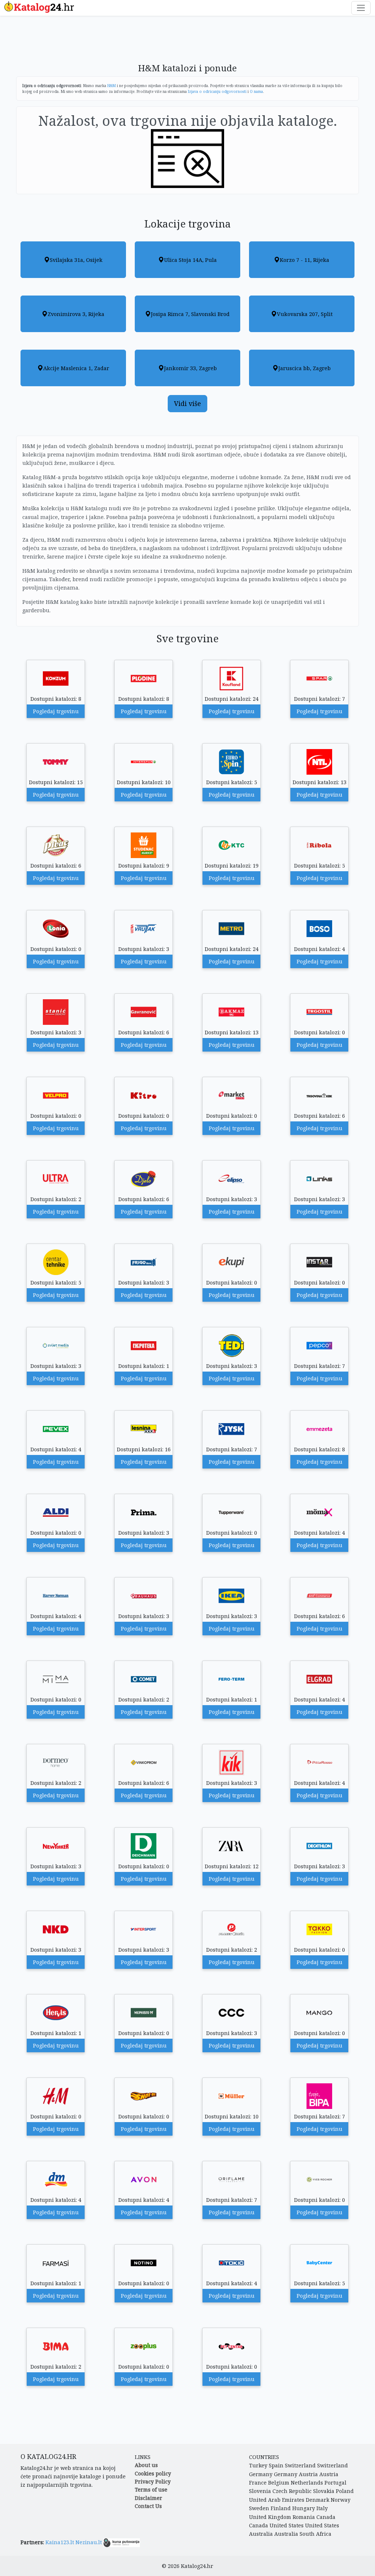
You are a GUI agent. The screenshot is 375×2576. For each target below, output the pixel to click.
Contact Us (148, 2506)
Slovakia (324, 2491)
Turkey (258, 2465)
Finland (281, 2508)
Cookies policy (153, 2473)
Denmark (318, 2500)
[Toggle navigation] (361, 8)
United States (287, 2525)
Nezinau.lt (89, 2542)
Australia (261, 2534)
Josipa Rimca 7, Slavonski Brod (190, 314)
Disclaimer (148, 2498)
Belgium (279, 2483)
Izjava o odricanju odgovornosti (217, 91)
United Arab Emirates (277, 2500)
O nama (256, 91)
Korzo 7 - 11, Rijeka (305, 260)
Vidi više (187, 403)
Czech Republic (292, 2491)
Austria (308, 2474)
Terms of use (151, 2489)
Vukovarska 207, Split (305, 314)
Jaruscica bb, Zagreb (305, 368)
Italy (322, 2508)
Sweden (259, 2508)
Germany (261, 2474)
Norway (341, 2500)
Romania (304, 2517)
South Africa (315, 2534)
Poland (345, 2491)
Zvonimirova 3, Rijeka (76, 314)
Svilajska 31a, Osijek (76, 260)
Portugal (335, 2483)
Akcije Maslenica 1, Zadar (76, 368)
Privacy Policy (153, 2481)
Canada (326, 2517)
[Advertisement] (187, 43)
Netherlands (307, 2483)
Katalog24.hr (197, 2566)
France (258, 2483)
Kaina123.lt (60, 2542)
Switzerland (300, 2465)
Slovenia (260, 2491)
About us (146, 2465)
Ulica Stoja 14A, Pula (190, 260)
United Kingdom (270, 2517)
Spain (276, 2465)
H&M (112, 86)
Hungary (304, 2508)
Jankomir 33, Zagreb (190, 368)
